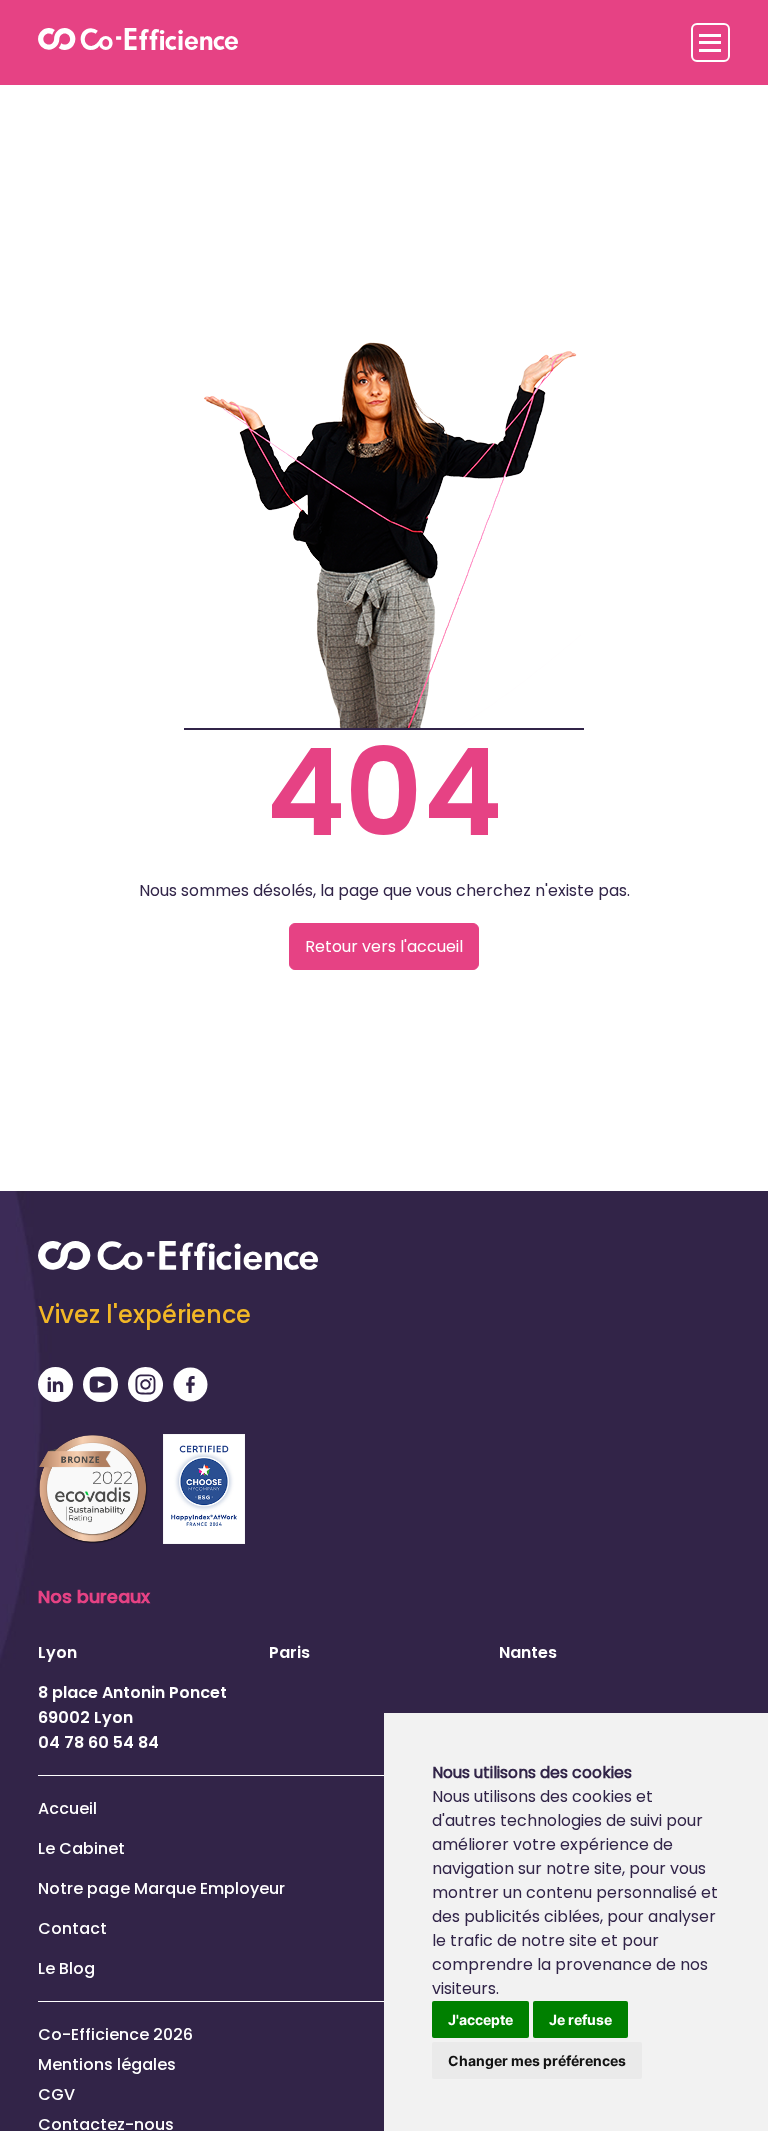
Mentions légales (107, 2064)
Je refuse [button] (580, 2019)
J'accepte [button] (480, 2019)
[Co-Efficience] (138, 42)
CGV (56, 2094)
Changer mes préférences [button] (537, 2060)
